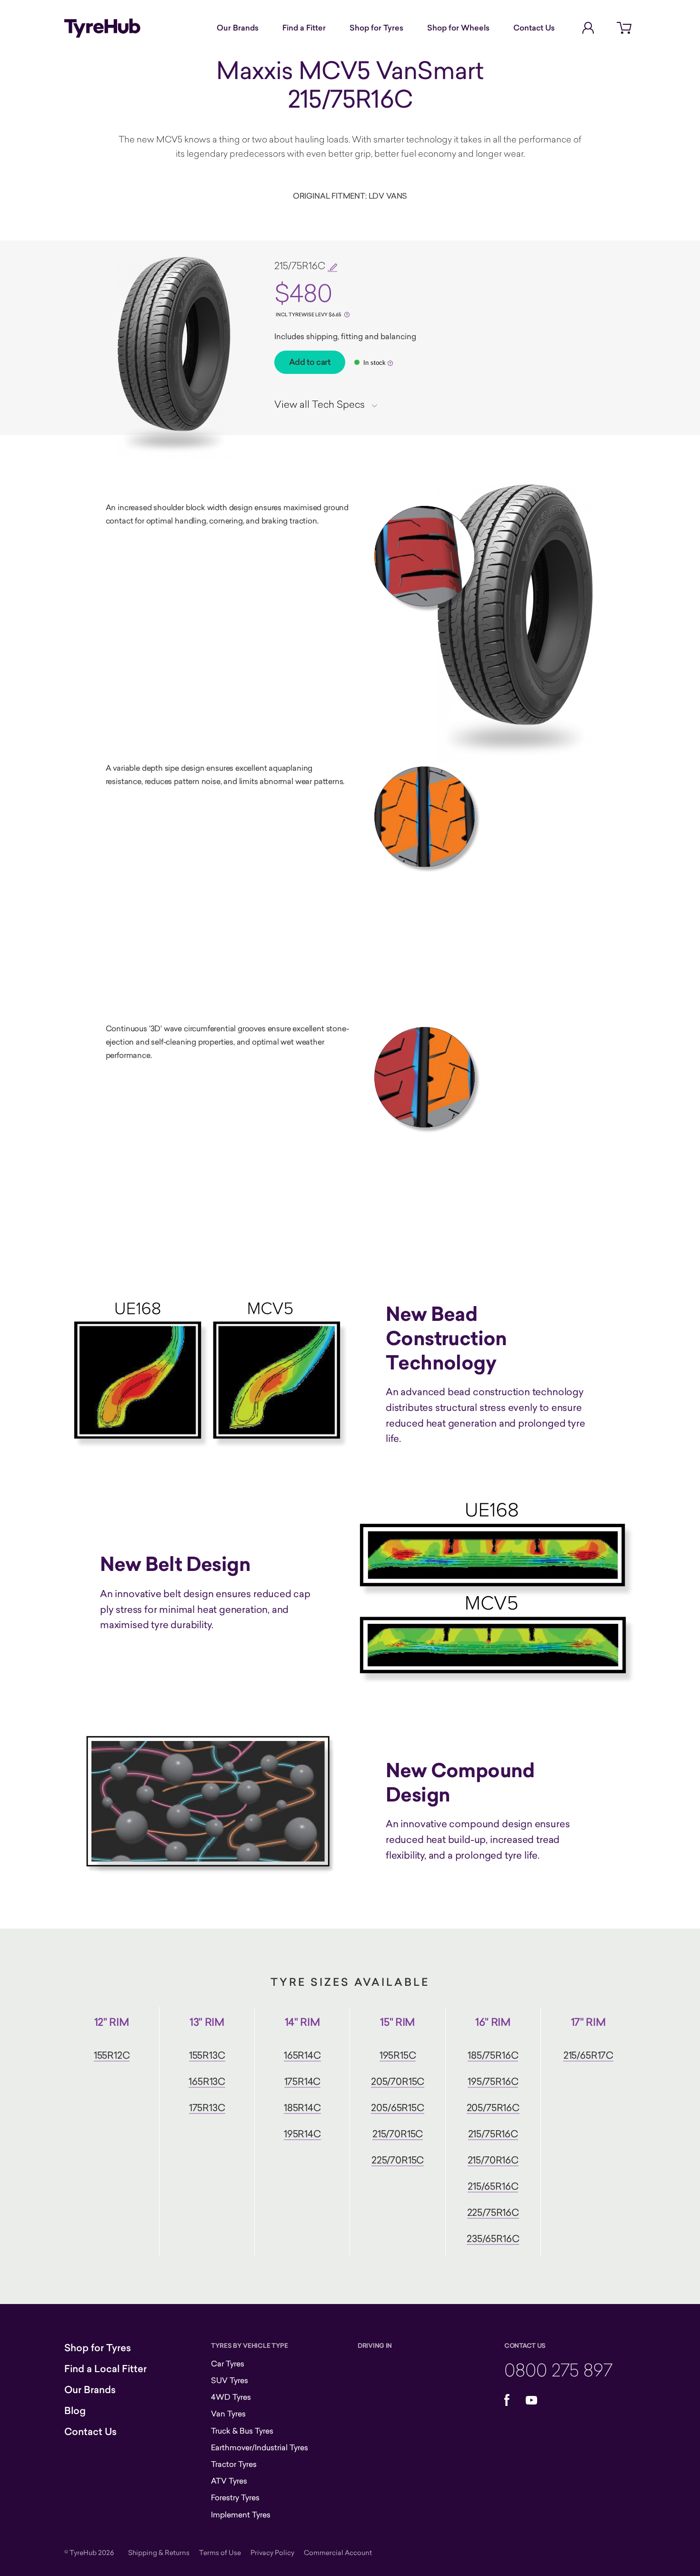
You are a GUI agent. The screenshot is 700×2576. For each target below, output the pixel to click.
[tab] (329, 404)
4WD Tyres (231, 2397)
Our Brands (238, 28)
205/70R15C (398, 2081)
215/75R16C (493, 2134)
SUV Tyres (230, 2380)
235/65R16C (493, 2239)
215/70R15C (398, 2134)
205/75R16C (493, 2108)
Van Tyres (228, 2414)
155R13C (207, 2055)
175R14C (303, 2081)
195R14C (302, 2134)
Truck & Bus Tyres (242, 2431)
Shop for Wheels (458, 28)
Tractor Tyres (234, 2464)
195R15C (398, 2055)
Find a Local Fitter (105, 2369)
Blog (75, 2411)
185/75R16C (493, 2055)
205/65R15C (397, 2108)
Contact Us (534, 28)
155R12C (112, 2055)
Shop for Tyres (376, 28)
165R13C (207, 2081)
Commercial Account (338, 2552)
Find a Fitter (304, 28)
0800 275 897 (558, 2370)
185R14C (302, 2108)
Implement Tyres (241, 2515)
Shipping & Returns (159, 2552)
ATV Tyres (229, 2481)
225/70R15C (398, 2160)
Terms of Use (220, 2552)
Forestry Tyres (235, 2497)
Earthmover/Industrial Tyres (260, 2447)
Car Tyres (228, 2364)
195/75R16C (493, 2081)
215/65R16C (493, 2186)
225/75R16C (493, 2212)
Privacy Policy (272, 2552)
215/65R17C (588, 2055)
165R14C (302, 2055)
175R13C (207, 2108)
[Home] (102, 28)
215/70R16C (493, 2160)
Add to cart (310, 362)
